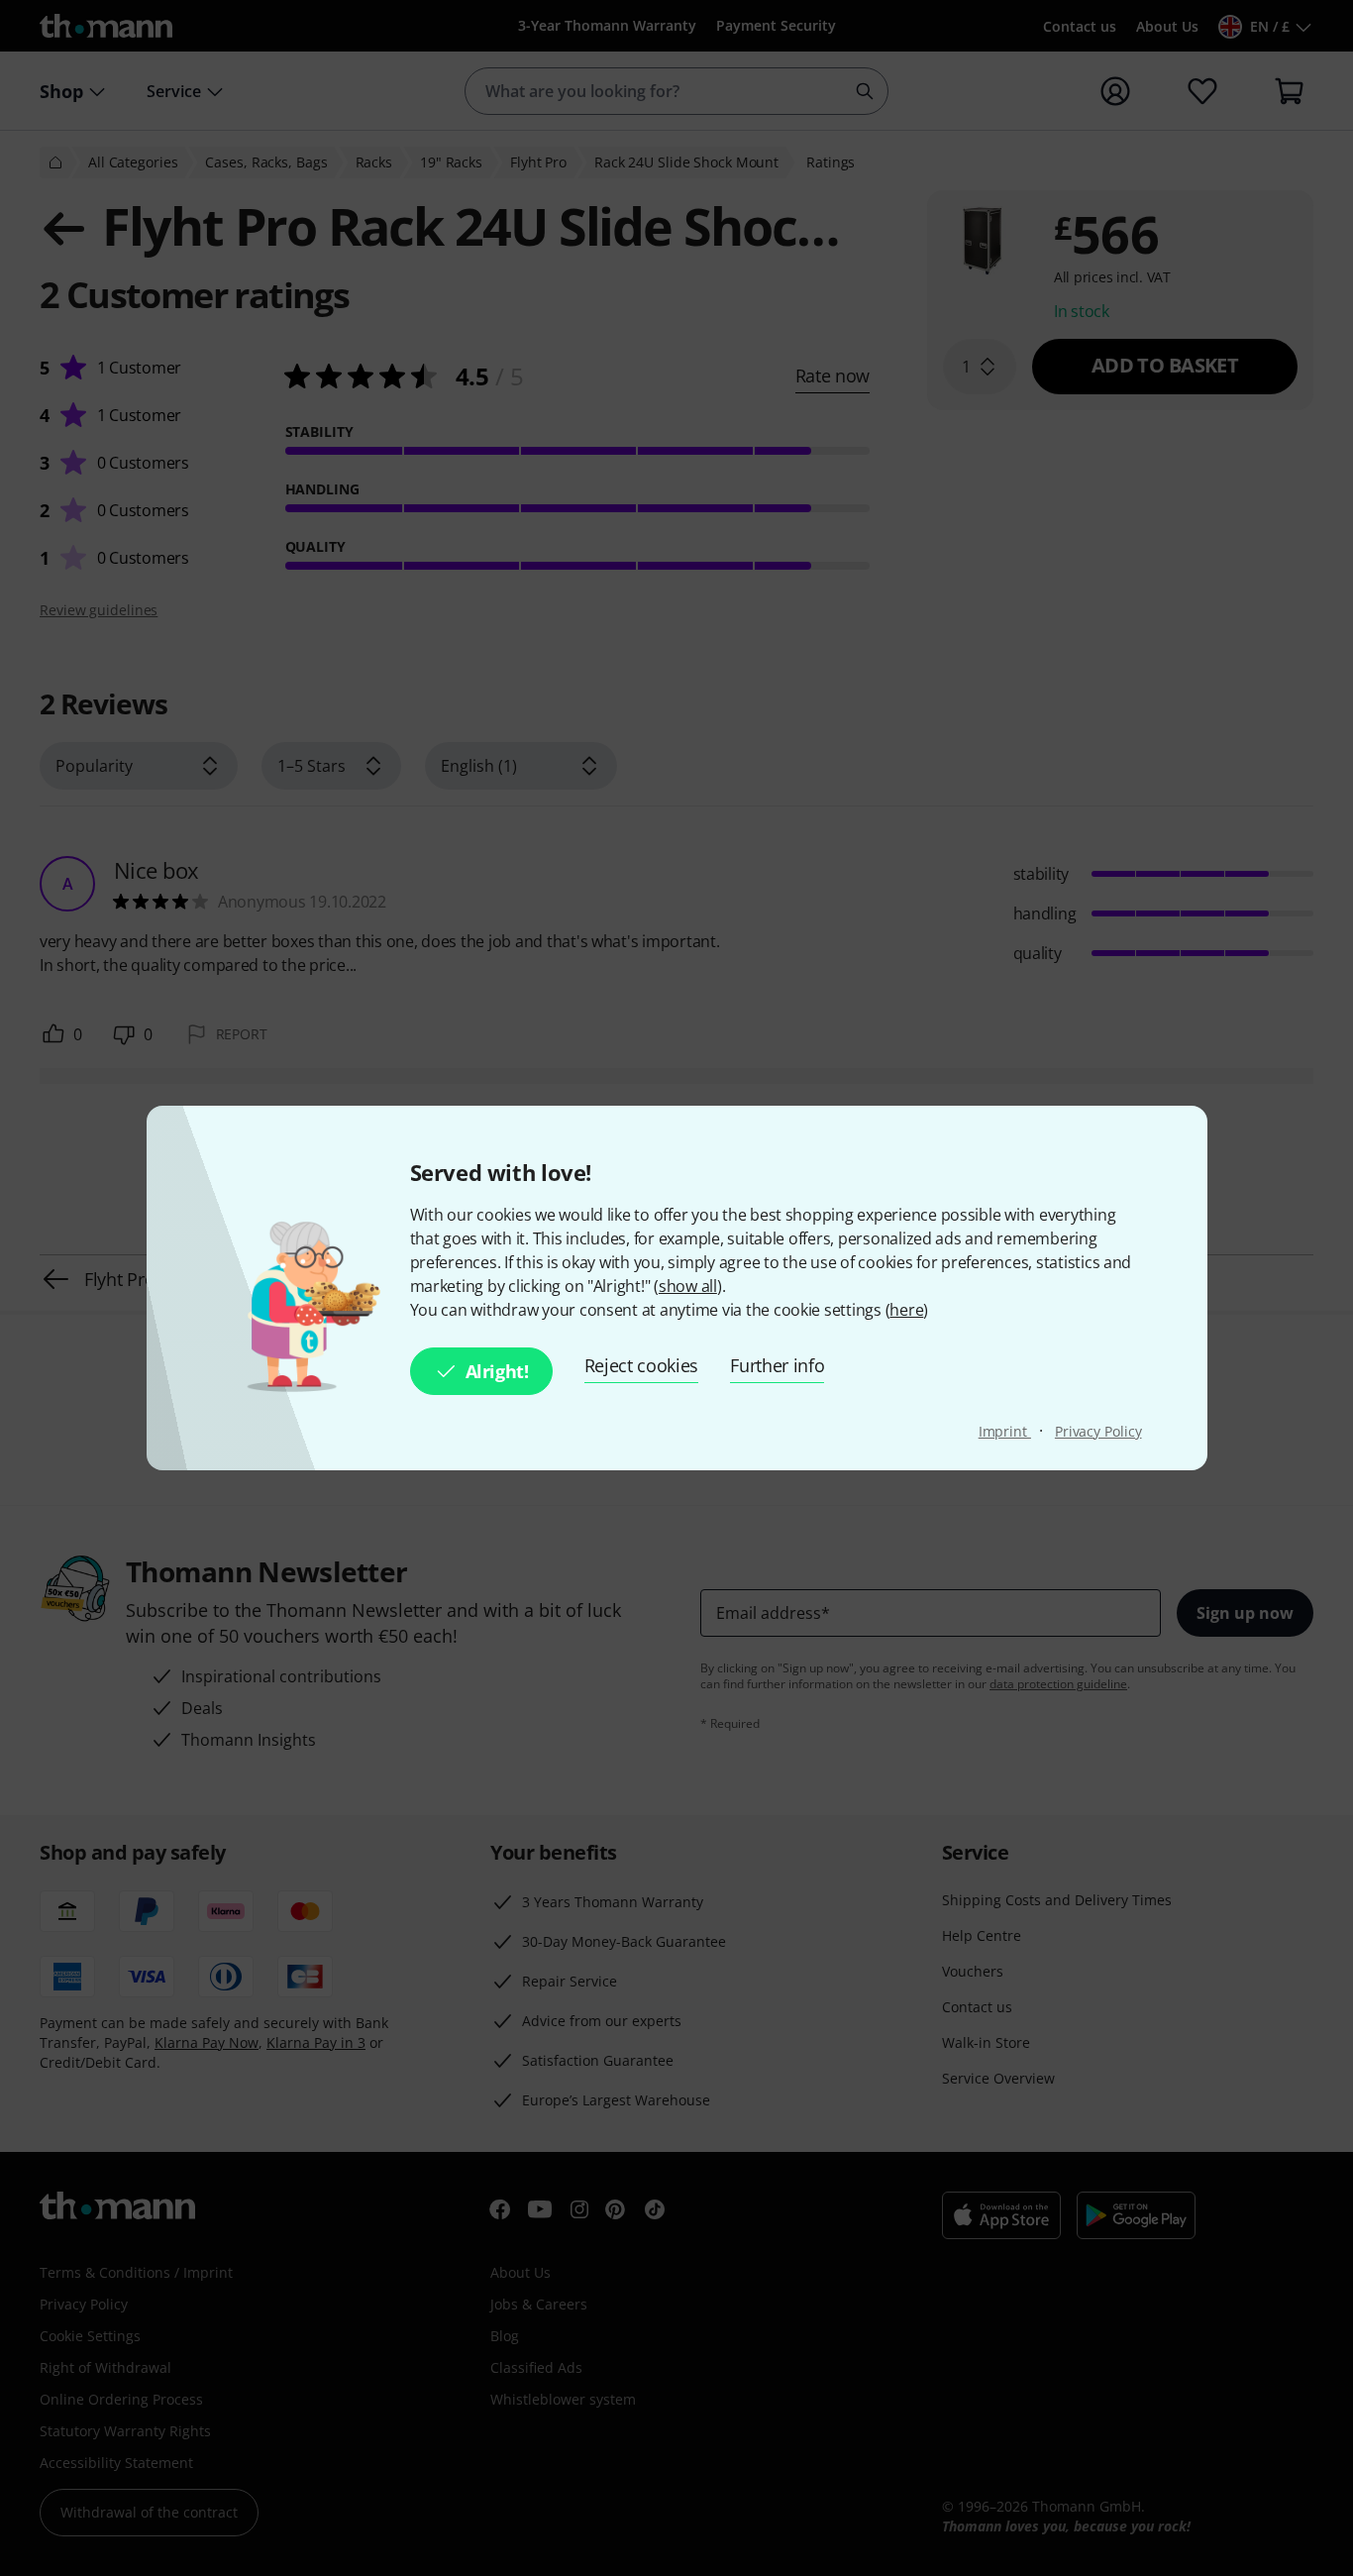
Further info (777, 1365)
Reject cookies (642, 1365)
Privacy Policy (1098, 1431)
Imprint (1005, 1431)
